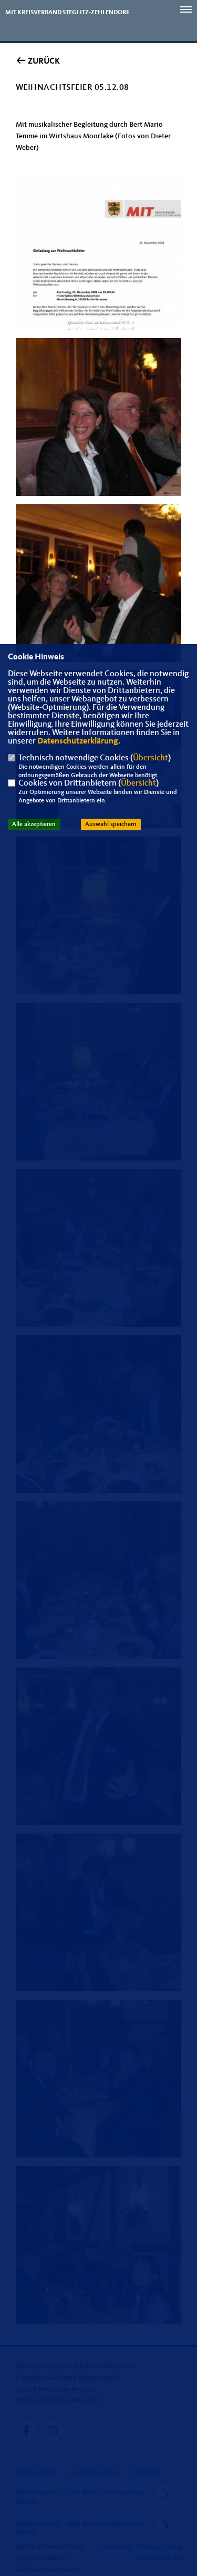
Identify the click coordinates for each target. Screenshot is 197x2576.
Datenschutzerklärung (78, 741)
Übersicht (151, 758)
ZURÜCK (43, 62)
